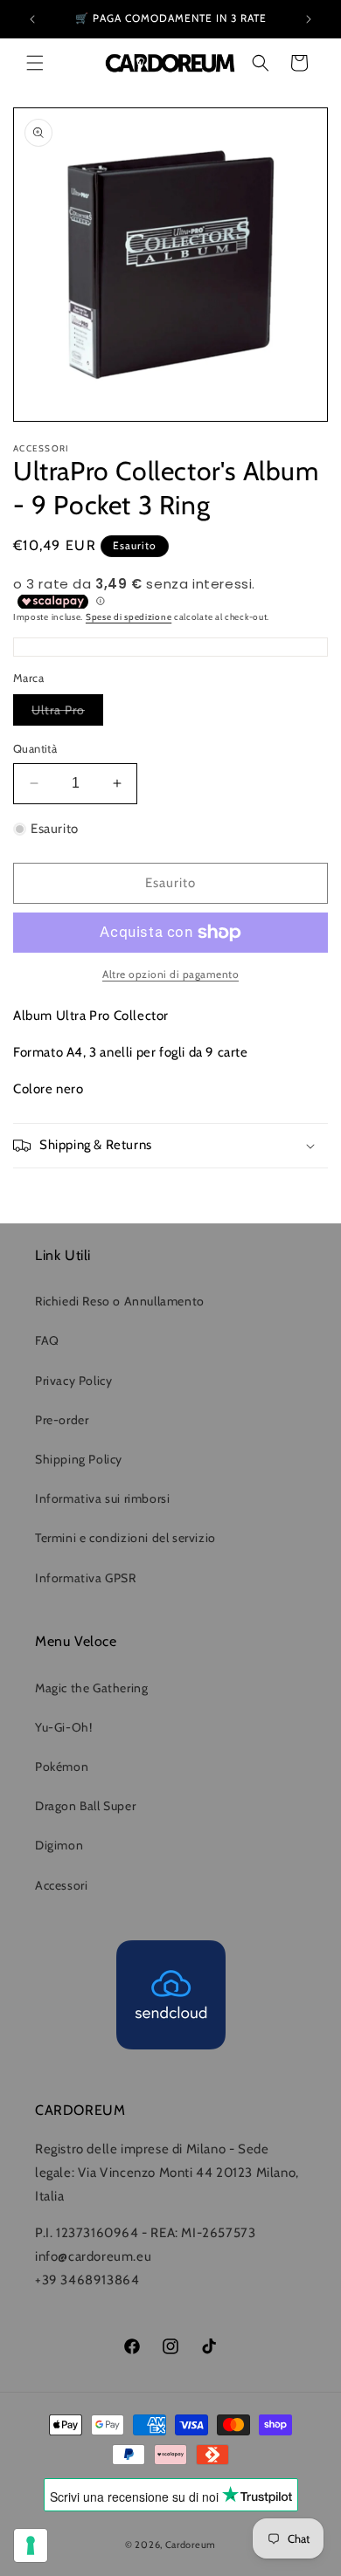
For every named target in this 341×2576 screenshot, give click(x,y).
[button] (35, 63)
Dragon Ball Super (85, 1806)
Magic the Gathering (91, 1688)
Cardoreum (191, 2545)
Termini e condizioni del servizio (125, 1538)
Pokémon (62, 1767)
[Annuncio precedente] (32, 19)
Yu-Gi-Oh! (63, 1727)
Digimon (59, 1845)
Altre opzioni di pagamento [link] (170, 974)
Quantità (35, 748)
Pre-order (62, 1420)
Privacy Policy (73, 1381)
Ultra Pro (67, 713)
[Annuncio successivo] (309, 19)
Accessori (61, 1885)
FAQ (47, 1340)
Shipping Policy (79, 1459)
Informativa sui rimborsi (102, 1498)
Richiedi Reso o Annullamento (120, 1301)
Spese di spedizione (129, 617)
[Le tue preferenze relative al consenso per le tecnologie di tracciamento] (31, 2545)
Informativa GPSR (86, 1578)
